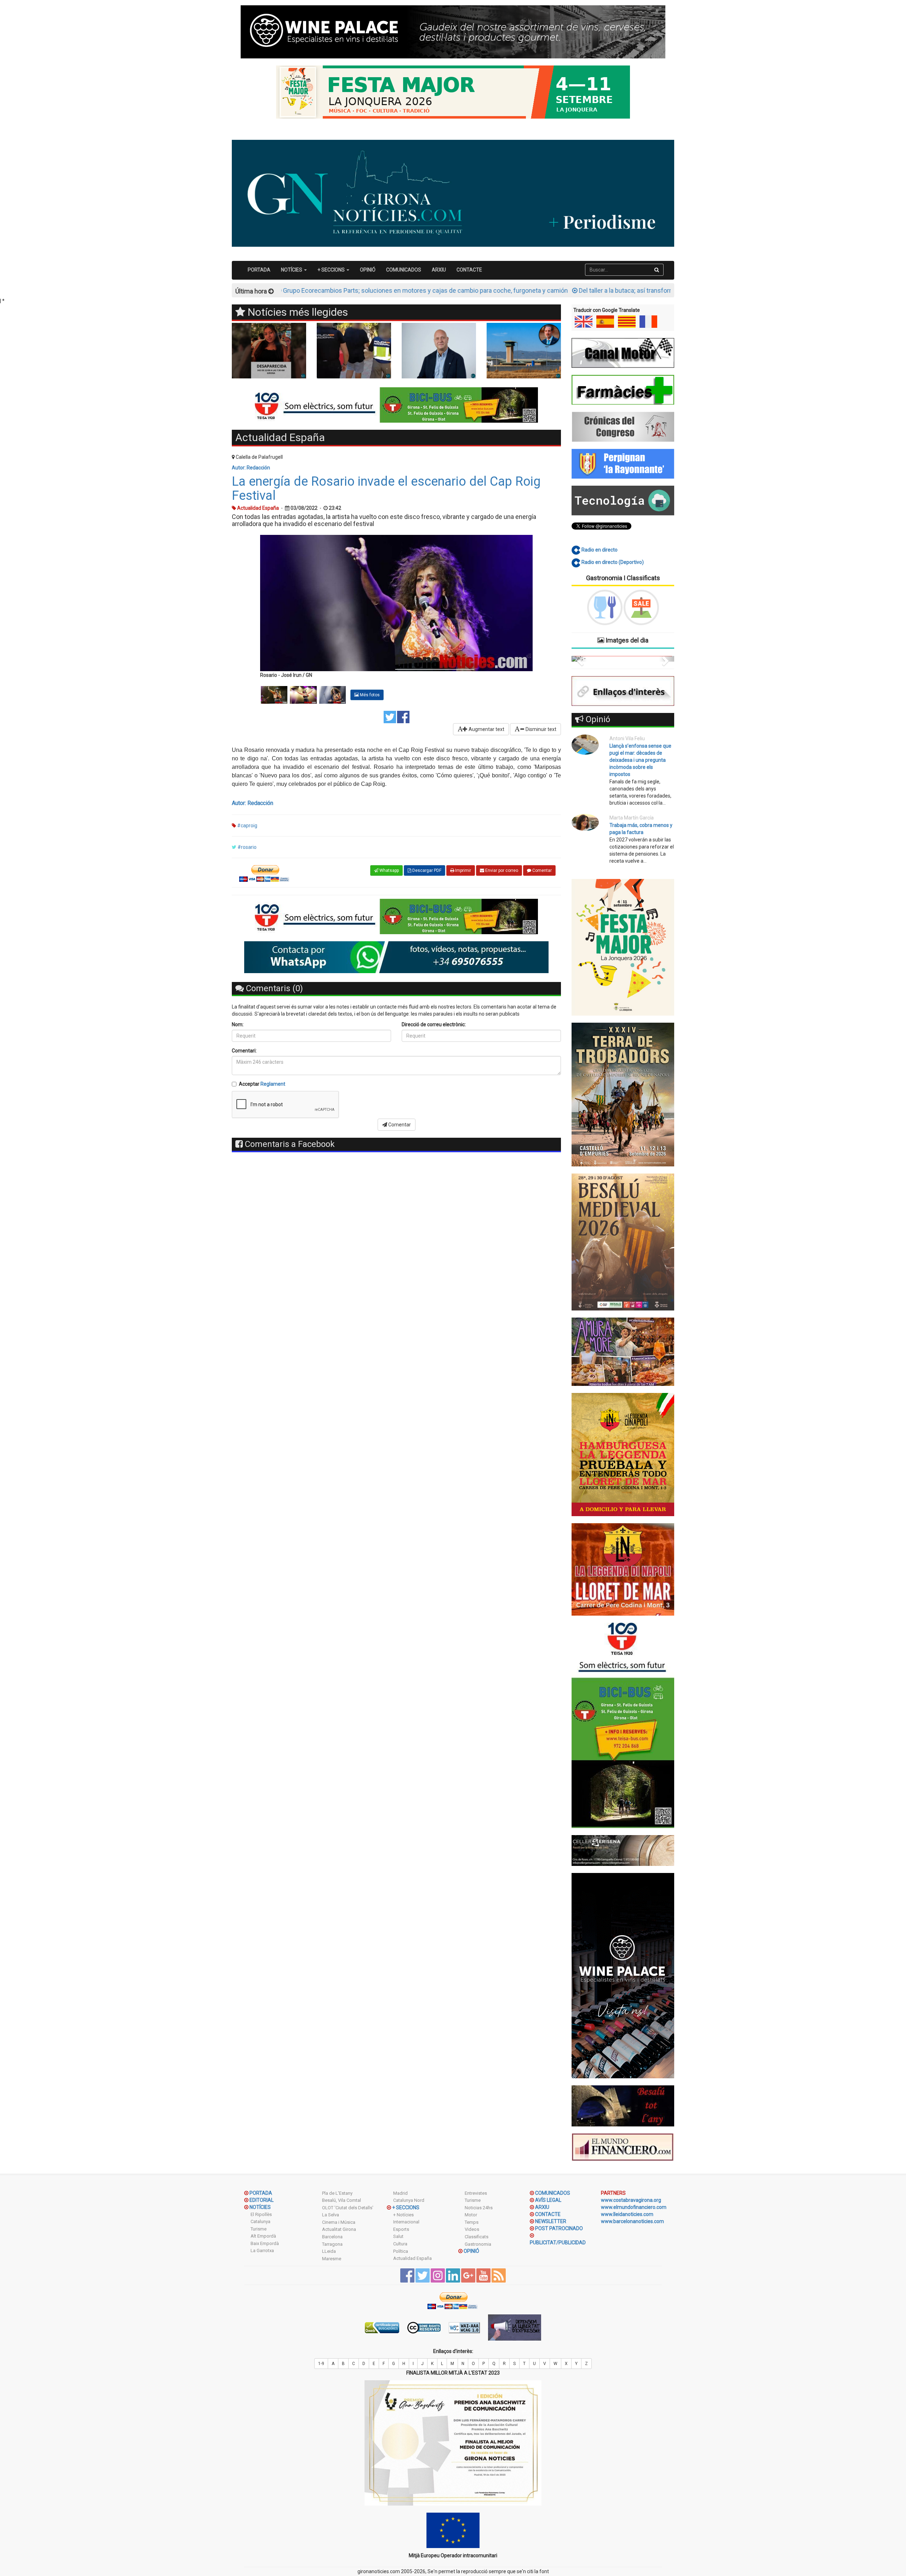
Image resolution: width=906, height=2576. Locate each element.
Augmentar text (486, 729)
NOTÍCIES (260, 2207)
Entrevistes (476, 2193)
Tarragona (332, 2244)
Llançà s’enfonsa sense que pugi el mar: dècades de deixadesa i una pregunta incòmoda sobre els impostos (640, 760)
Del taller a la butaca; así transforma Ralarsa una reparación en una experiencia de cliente (577, 290)
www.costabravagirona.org (631, 2200)
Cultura (400, 2244)
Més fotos (369, 695)
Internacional (406, 2222)
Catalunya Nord (409, 2200)
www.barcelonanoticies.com (632, 2221)
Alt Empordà (263, 2236)
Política (401, 2251)
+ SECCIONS (406, 2207)
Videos (472, 2229)
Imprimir (463, 870)
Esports (401, 2229)
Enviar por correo (501, 870)
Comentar (541, 870)
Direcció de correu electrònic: (434, 1024)
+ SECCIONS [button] (332, 270)
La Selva (331, 2215)
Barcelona (332, 2237)
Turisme (259, 2229)
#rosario (247, 847)
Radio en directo (599, 550)
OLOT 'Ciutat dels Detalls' (348, 2208)
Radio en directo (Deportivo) (612, 562)
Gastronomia (478, 2244)
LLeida (329, 2251)
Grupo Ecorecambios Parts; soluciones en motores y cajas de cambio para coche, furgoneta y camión (300, 290)
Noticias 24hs (479, 2208)
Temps (472, 2222)
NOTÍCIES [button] (292, 270)
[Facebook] (403, 716)
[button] (579, 659)
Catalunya (260, 2221)
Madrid (400, 2193)
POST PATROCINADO (559, 2228)
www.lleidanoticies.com (627, 2214)
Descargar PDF (426, 870)
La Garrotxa (262, 2251)
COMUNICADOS (404, 270)
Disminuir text (540, 729)
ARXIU (439, 270)
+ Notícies (403, 2215)
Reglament (273, 1084)
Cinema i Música (339, 2222)
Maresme (332, 2259)
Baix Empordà (265, 2243)
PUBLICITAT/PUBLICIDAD (558, 2243)
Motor (471, 2215)
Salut (398, 2236)
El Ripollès (261, 2214)
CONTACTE (469, 270)
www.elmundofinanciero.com (634, 2207)
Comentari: (244, 1051)
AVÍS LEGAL (548, 2200)
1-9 (321, 2364)
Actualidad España (412, 2258)
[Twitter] (390, 716)
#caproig (247, 826)
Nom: (238, 1024)
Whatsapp (389, 870)
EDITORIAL (262, 2200)
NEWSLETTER (551, 2221)
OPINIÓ (368, 270)
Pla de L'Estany (337, 2193)
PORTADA (259, 270)
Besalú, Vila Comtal (342, 2200)
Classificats (477, 2237)
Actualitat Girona (339, 2229)
